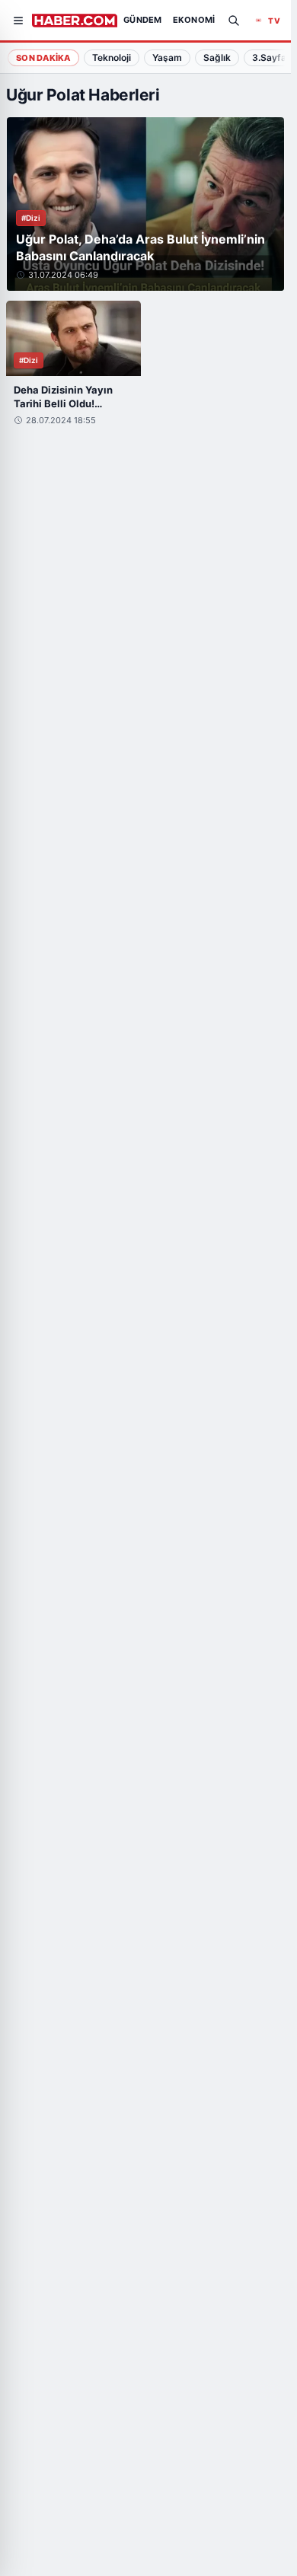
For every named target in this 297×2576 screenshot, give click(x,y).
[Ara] (234, 21)
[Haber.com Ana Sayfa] (75, 21)
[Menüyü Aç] (18, 21)
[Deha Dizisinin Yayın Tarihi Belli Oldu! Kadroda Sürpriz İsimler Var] (73, 339)
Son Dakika (43, 58)
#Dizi (31, 218)
